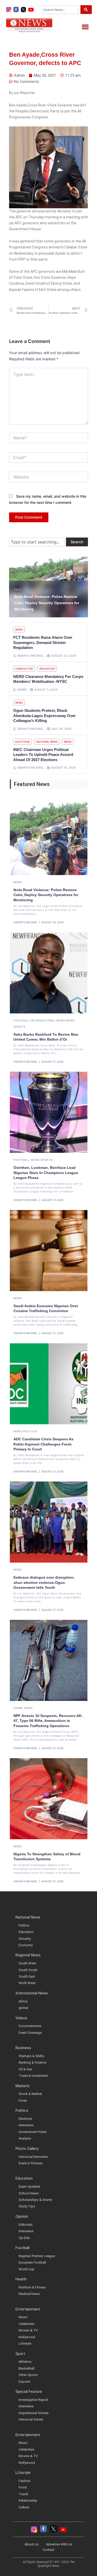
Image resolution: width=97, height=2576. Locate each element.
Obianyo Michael (26, 922)
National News (47, 742)
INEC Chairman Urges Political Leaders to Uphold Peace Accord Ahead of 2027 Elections (43, 755)
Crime (18, 1708)
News (18, 589)
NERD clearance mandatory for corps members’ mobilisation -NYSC (48, 679)
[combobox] (60, 10)
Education (47, 669)
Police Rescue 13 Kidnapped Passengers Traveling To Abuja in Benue (44, 603)
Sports (20, 1027)
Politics (30, 1431)
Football (22, 1020)
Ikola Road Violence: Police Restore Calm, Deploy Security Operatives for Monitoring (46, 895)
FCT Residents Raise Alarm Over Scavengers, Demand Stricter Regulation (43, 642)
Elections (23, 742)
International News (48, 1020)
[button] (85, 27)
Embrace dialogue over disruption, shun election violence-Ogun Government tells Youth (44, 1582)
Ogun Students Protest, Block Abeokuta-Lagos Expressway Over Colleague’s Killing (44, 715)
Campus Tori (24, 669)
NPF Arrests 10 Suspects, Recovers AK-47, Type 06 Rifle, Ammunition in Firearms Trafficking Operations (48, 1721)
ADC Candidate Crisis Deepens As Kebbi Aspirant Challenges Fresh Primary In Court (43, 1444)
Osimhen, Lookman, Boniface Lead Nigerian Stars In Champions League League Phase (46, 1173)
